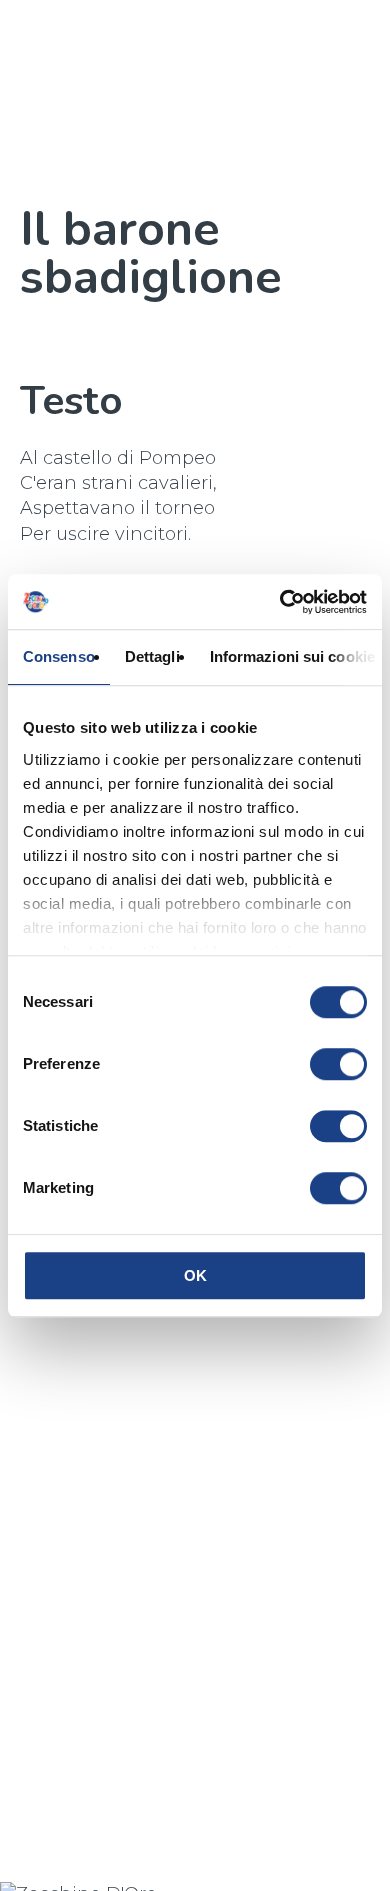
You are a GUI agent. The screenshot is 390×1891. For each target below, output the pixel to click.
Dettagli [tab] (152, 656)
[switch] (338, 1064)
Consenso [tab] (59, 656)
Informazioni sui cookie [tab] (292, 656)
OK (195, 1275)
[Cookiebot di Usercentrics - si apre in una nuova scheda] (280, 602)
